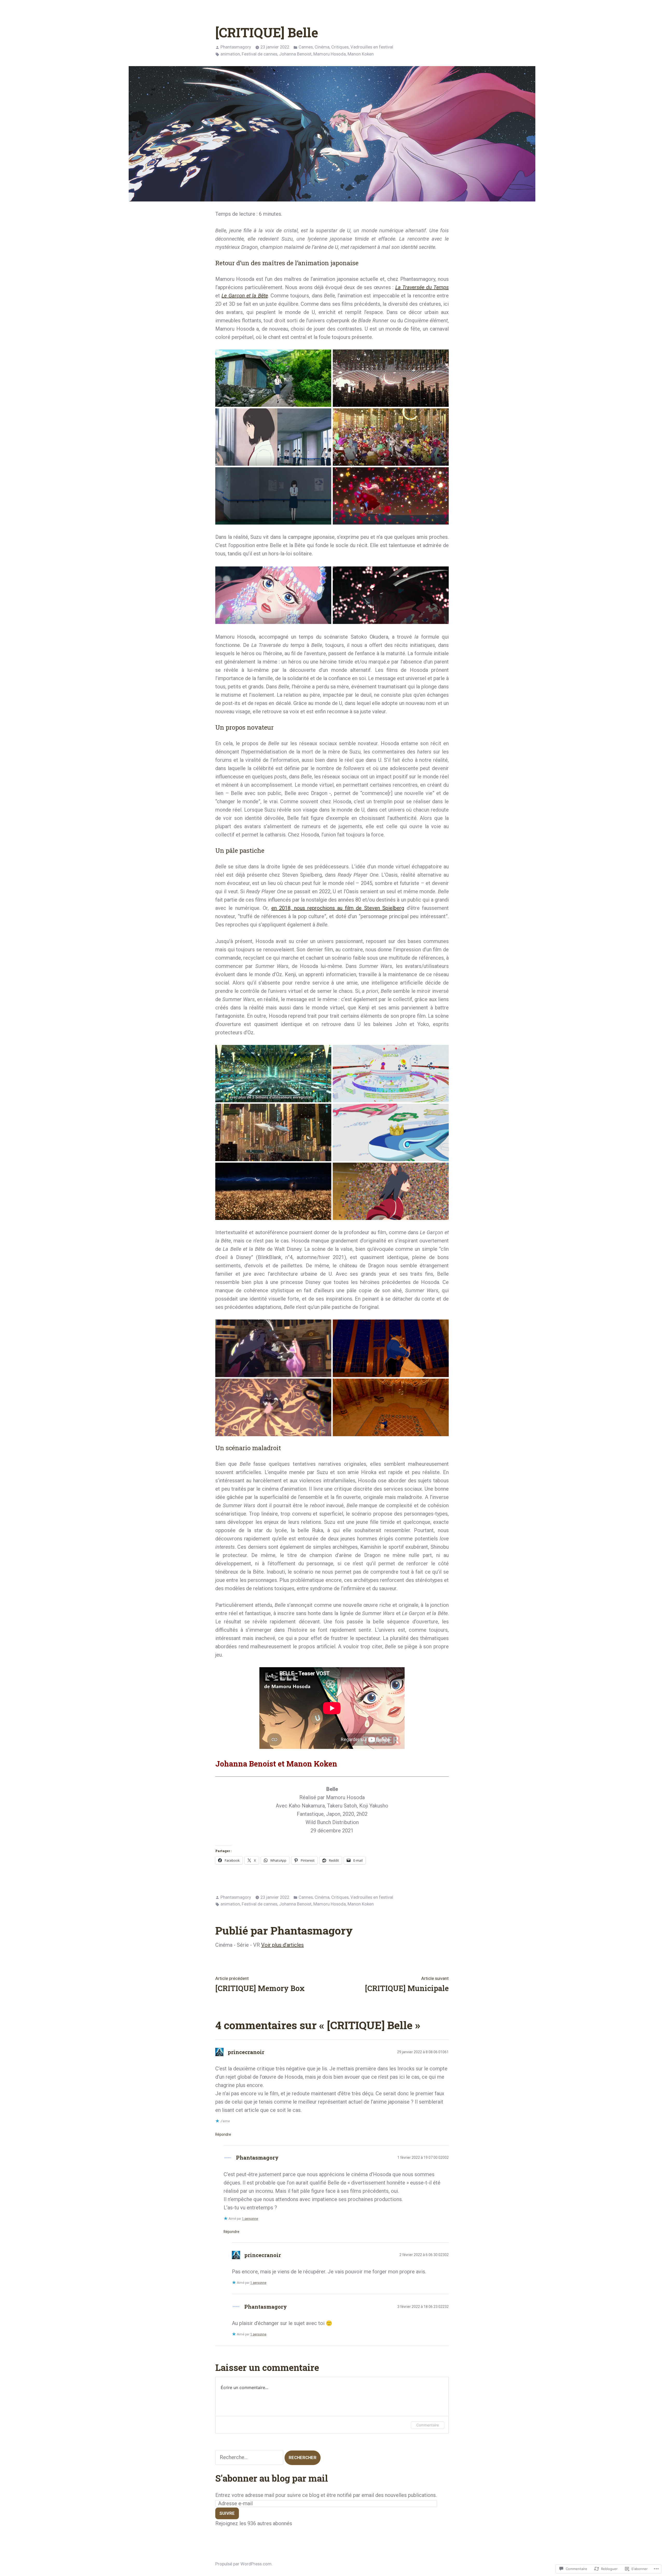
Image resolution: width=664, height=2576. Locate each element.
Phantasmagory (236, 47)
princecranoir (246, 2052)
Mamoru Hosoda (330, 54)
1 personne (250, 2219)
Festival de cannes (260, 54)
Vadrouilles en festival (372, 47)
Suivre (227, 2513)
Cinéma (322, 47)
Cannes (306, 47)
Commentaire (428, 2425)
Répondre (223, 2134)
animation (230, 54)
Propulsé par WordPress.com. (244, 2564)
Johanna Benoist (295, 54)
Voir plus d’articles (282, 1945)
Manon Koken (361, 54)
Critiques (340, 47)
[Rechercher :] (250, 2457)
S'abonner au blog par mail (272, 2478)
